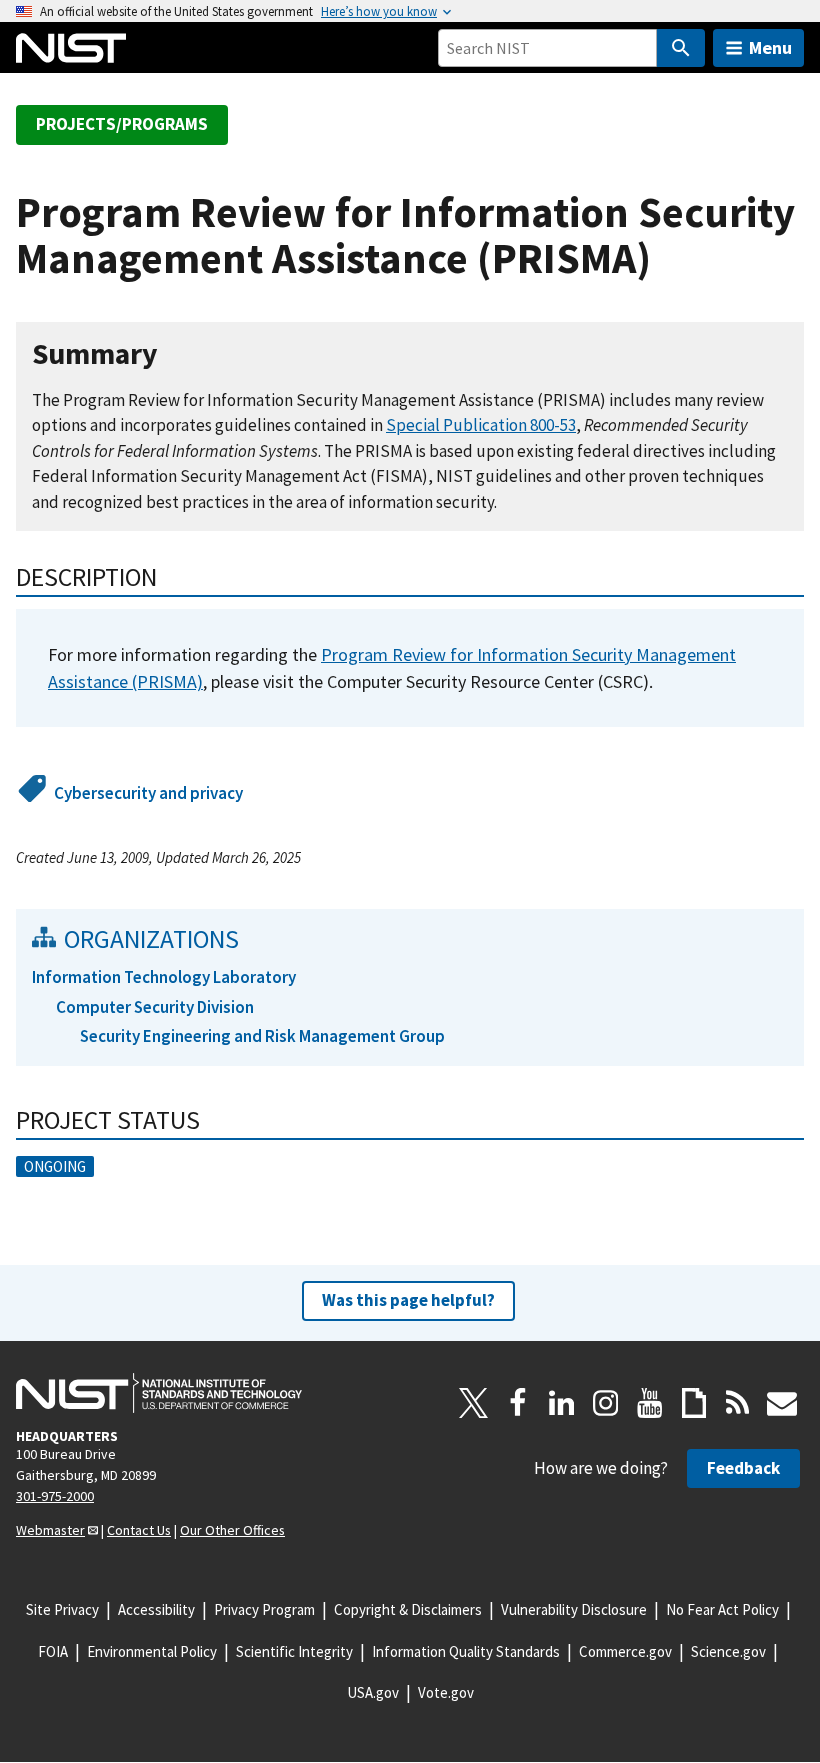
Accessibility (156, 1609)
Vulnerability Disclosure (574, 1609)
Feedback (743, 1468)
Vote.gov (446, 1692)
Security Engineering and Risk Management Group (262, 1036)
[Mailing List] (782, 1403)
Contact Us (139, 1530)
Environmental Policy (152, 1651)
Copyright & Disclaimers (408, 1609)
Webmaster (50, 1530)
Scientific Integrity (294, 1651)
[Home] (71, 48)
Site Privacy (62, 1609)
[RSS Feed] (738, 1403)
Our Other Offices (232, 1530)
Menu (770, 47)
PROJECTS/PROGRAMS (122, 124)
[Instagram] (606, 1403)
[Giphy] (694, 1403)
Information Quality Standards (466, 1651)
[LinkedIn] (562, 1403)
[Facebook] (518, 1403)
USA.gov (373, 1692)
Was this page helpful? (408, 1300)
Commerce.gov (625, 1651)
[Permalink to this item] (173, 354)
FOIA (53, 1651)
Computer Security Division (155, 1007)
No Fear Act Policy (722, 1609)
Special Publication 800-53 (481, 425)
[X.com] (474, 1403)
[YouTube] (650, 1403)
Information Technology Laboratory (164, 977)
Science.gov (728, 1651)
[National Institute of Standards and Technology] (159, 1393)
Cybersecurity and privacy (148, 793)
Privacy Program (264, 1609)
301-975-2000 (55, 1496)
